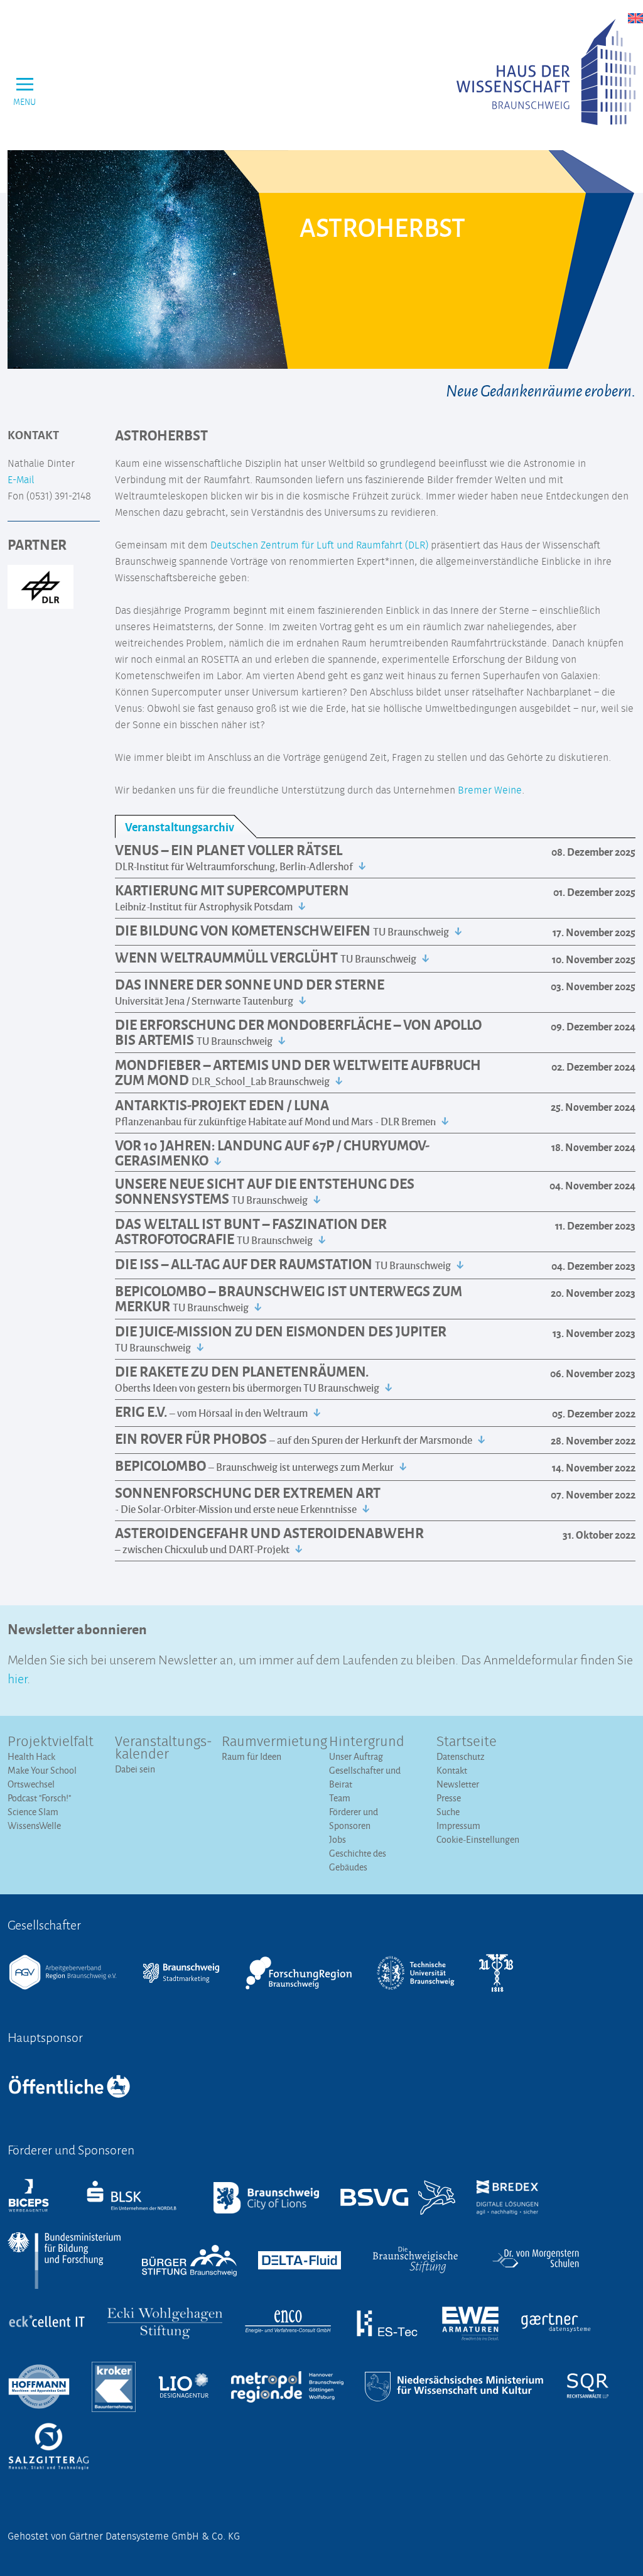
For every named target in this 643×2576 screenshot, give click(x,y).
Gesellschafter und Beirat (365, 1777)
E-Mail (21, 480)
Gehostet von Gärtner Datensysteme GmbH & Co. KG (124, 2536)
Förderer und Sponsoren (354, 1819)
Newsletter (458, 1784)
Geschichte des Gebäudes (358, 1860)
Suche (448, 1812)
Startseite (467, 1742)
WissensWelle (34, 1826)
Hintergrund (367, 1742)
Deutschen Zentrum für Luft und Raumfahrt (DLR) (319, 545)
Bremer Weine (490, 790)
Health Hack (31, 1756)
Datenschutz (461, 1756)
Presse (449, 1798)
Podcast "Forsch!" (39, 1798)
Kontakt (452, 1770)
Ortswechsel (31, 1784)
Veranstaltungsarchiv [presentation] (180, 827)
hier (17, 1677)
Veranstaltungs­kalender (161, 1749)
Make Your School (42, 1770)
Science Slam (33, 1812)
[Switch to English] (635, 18)
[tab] (186, 827)
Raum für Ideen (251, 1756)
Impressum (458, 1826)
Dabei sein (135, 1769)
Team (340, 1798)
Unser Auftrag (356, 1756)
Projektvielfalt (51, 1742)
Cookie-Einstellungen (478, 1839)
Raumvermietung (268, 1742)
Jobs (338, 1839)
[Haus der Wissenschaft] (546, 72)
